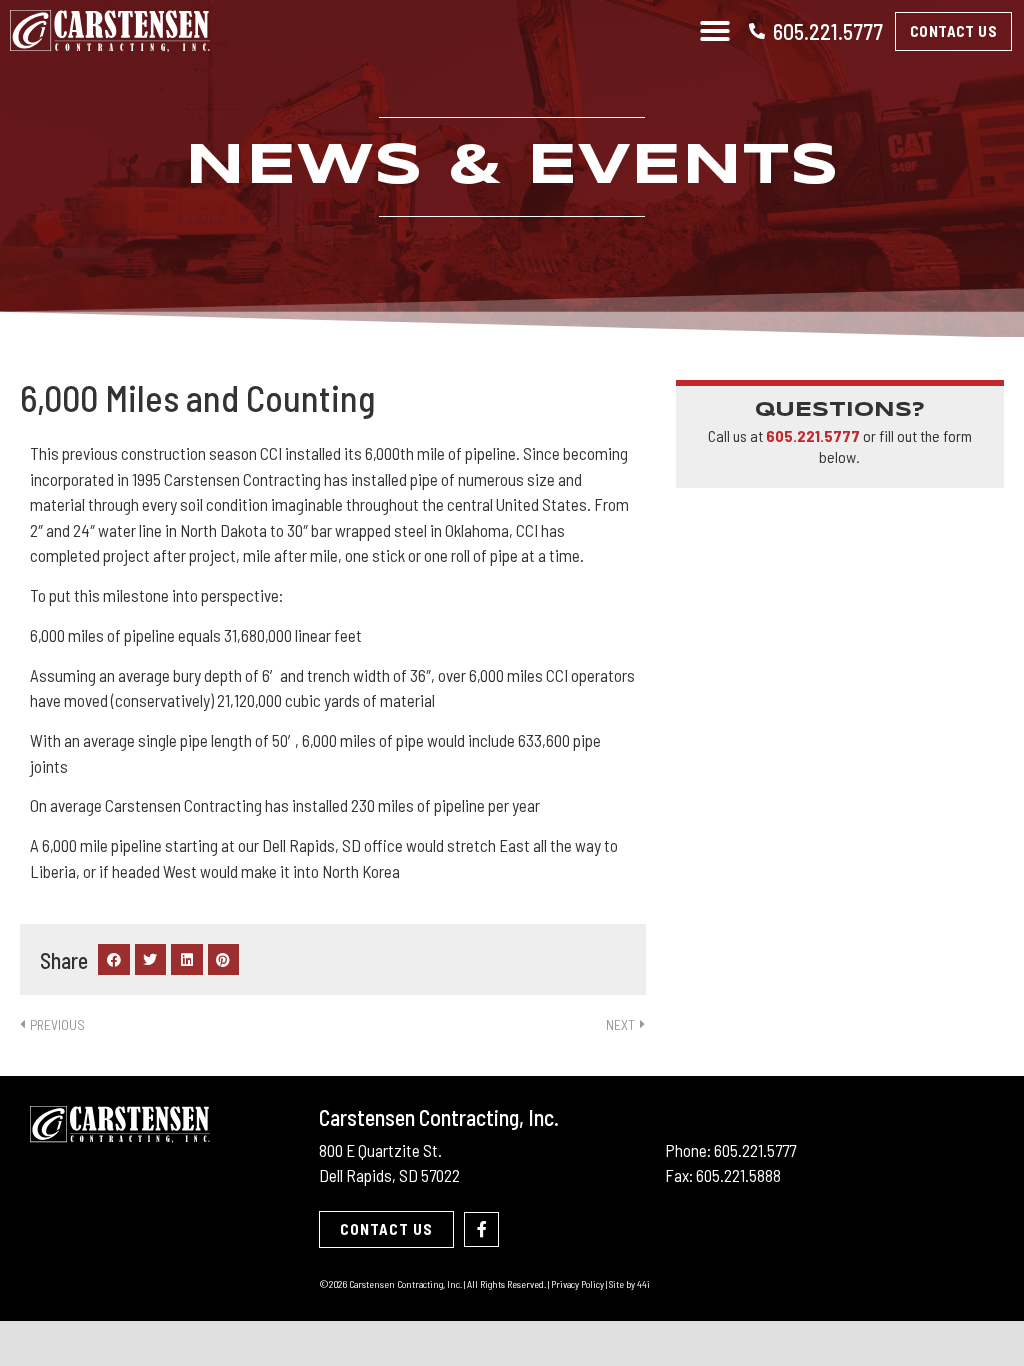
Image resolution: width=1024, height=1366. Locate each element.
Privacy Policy (577, 1284)
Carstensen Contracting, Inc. (439, 1117)
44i (643, 1284)
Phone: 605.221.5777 (730, 1150)
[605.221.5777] (757, 31)
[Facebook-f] (481, 1229)
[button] (715, 31)
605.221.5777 (828, 31)
